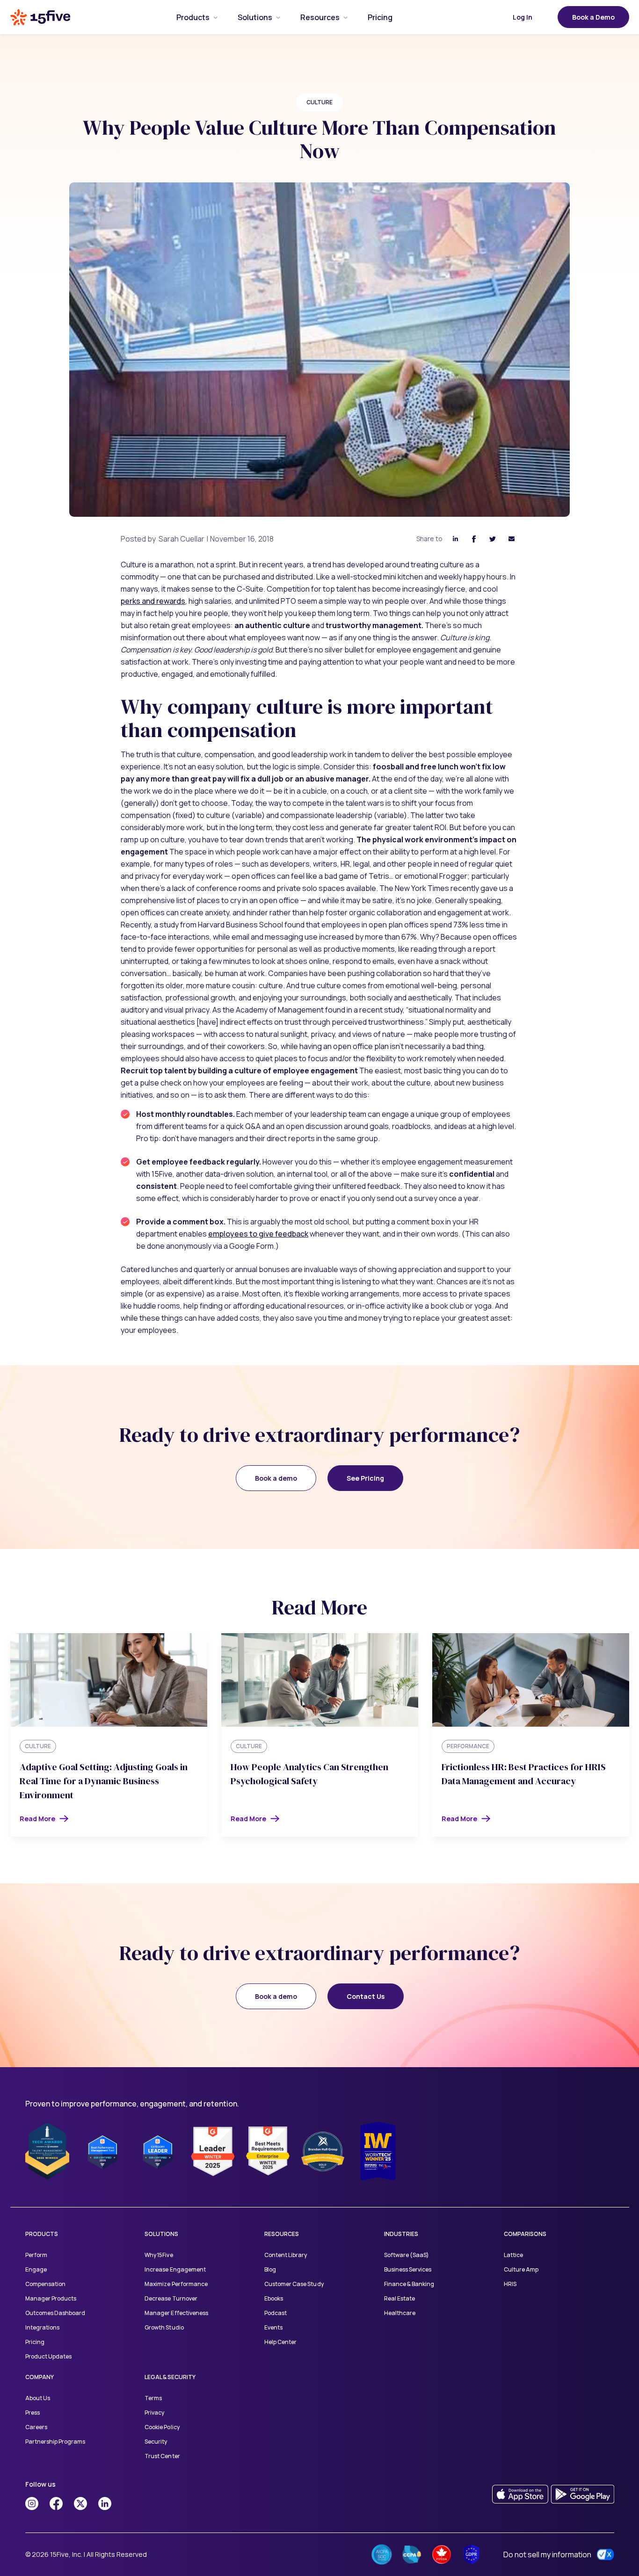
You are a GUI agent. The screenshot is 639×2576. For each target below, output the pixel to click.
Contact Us (366, 1996)
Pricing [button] (380, 17)
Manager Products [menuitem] (51, 2298)
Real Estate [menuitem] (399, 2298)
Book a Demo (593, 17)
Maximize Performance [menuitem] (176, 2284)
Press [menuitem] (33, 2413)
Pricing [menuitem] (35, 2342)
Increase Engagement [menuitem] (175, 2269)
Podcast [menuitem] (276, 2313)
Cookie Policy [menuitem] (162, 2427)
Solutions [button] (255, 17)
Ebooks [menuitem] (274, 2298)
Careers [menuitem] (36, 2427)
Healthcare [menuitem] (400, 2313)
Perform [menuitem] (36, 2255)
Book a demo (276, 1478)
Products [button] (193, 17)
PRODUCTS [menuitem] (42, 2234)
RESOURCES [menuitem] (282, 2234)
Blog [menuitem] (270, 2269)
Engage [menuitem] (36, 2269)
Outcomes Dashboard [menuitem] (55, 2313)
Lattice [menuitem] (513, 2255)
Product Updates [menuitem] (48, 2356)
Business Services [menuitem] (408, 2269)
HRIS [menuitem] (510, 2284)
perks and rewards (153, 601)
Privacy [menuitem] (154, 2413)
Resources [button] (320, 17)
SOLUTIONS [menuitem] (161, 2234)
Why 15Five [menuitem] (159, 2255)
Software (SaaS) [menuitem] (407, 2255)
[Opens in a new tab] (32, 2504)
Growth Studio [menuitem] (164, 2327)
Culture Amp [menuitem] (521, 2269)
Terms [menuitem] (153, 2398)
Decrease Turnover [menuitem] (171, 2298)
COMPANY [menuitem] (40, 2377)
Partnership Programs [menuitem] (55, 2442)
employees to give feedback (258, 1234)
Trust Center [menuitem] (162, 2456)
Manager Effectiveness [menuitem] (176, 2313)
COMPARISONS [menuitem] (525, 2234)
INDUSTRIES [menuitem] (401, 2234)
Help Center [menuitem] (280, 2342)
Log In (523, 17)
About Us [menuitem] (38, 2398)
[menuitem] (193, 17)
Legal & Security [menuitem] (170, 2377)
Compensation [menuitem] (45, 2284)
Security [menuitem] (156, 2442)
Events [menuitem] (273, 2327)
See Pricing (365, 1478)
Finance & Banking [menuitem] (409, 2284)
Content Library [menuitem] (286, 2255)
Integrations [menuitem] (42, 2327)
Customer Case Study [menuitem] (294, 2284)
